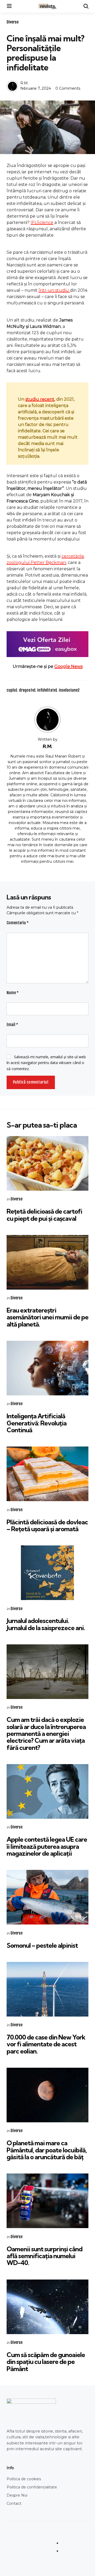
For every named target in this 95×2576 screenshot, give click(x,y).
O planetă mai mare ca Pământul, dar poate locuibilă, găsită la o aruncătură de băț (47, 2150)
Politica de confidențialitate (32, 2487)
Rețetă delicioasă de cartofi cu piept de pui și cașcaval (44, 1215)
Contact (14, 2503)
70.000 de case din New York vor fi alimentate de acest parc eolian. (46, 2044)
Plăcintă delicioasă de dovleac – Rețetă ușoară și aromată (47, 1525)
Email (12, 1025)
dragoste (27, 690)
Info (10, 2468)
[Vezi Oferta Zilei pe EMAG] (47, 644)
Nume (13, 993)
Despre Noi (17, 2495)
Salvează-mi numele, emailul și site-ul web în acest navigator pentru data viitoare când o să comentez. (46, 1063)
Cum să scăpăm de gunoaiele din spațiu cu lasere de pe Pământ (46, 2362)
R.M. (24, 83)
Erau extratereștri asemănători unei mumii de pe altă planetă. (47, 1317)
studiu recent (40, 399)
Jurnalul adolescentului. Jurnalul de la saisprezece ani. (46, 1624)
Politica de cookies (24, 2479)
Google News (68, 666)
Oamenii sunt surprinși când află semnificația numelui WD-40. (44, 2256)
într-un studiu (54, 290)
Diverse (13, 22)
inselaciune (69, 690)
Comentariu (18, 923)
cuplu (12, 690)
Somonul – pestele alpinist (42, 1945)
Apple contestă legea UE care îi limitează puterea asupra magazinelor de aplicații (47, 1846)
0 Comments (68, 88)
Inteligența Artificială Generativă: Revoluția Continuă (37, 1423)
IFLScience (42, 222)
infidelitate (47, 690)
